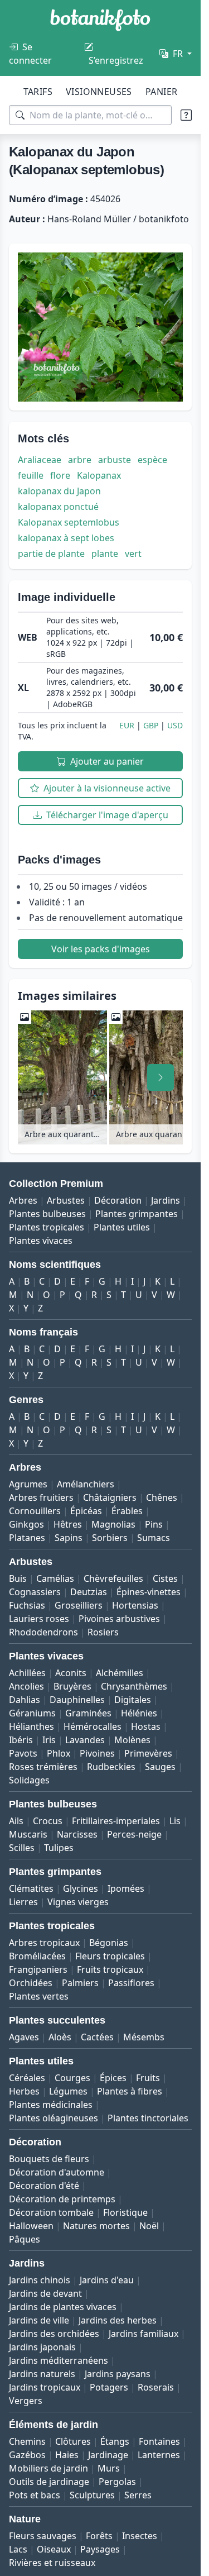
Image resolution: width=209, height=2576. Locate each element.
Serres (138, 2495)
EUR (127, 725)
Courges (72, 2078)
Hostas (146, 1726)
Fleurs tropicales (110, 1956)
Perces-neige (134, 1834)
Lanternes (159, 2455)
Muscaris (28, 1834)
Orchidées (31, 1983)
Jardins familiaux (144, 2334)
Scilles (22, 1848)
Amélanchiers (86, 1484)
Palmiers (80, 1983)
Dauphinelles (77, 1700)
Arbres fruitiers (41, 1497)
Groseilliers (79, 1605)
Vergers (26, 2401)
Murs (109, 2468)
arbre (80, 460)
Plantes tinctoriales (148, 2118)
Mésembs (144, 2037)
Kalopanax (99, 475)
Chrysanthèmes (134, 1686)
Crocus (48, 1821)
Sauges (160, 1767)
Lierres (23, 1902)
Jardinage (108, 2455)
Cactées (97, 2037)
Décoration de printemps (62, 2199)
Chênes (162, 1497)
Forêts (99, 2536)
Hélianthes (31, 1726)
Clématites (31, 1888)
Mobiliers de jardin (48, 2468)
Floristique (125, 2212)
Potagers (109, 2387)
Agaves (24, 2037)
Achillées (27, 1673)
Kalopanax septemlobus (69, 522)
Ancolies (26, 1686)
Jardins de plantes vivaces (63, 2307)
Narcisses (77, 1834)
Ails (16, 1821)
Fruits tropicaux (110, 1969)
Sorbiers (110, 1538)
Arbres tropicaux (44, 1943)
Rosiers (103, 1632)
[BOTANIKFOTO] (100, 20)
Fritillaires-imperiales (116, 1821)
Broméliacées (37, 1956)
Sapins (69, 1538)
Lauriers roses (39, 1619)
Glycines (81, 1888)
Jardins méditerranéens (59, 2360)
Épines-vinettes (149, 1592)
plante (105, 554)
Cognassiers (35, 1592)
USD (175, 725)
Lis (175, 1821)
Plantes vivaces (41, 1241)
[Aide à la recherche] (186, 115)
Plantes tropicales (47, 1227)
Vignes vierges (78, 1902)
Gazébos (27, 2455)
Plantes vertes (39, 1996)
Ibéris (21, 1740)
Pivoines (97, 1753)
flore (60, 475)
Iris (49, 1740)
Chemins (27, 2441)
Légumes (68, 2091)
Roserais (156, 2387)
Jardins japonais (42, 2347)
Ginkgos (26, 1524)
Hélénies (139, 1713)
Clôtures (73, 2441)
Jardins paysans (118, 2374)
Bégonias (109, 1943)
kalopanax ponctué (58, 507)
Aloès (60, 2037)
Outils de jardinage (49, 2482)
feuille (31, 475)
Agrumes (28, 1484)
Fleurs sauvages (43, 2536)
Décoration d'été (44, 2186)
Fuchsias (27, 1605)
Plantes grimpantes (137, 1214)
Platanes (27, 1538)
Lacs (18, 2549)
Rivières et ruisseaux (52, 2563)
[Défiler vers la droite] (161, 1077)
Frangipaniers (38, 1969)
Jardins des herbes (118, 2320)
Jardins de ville (39, 2320)
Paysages (100, 2549)
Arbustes (66, 1200)
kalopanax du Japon (59, 491)
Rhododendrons (43, 1632)
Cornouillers (35, 1511)
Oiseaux (54, 2549)
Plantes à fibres (130, 2091)
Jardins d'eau (107, 2280)
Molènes (132, 1740)
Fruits (148, 2078)
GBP (151, 725)
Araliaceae (40, 460)
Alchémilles (120, 1673)
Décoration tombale (51, 2212)
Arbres (23, 1200)
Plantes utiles (122, 1227)
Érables (127, 1511)
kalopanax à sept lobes (66, 538)
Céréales (27, 2078)
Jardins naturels (42, 2374)
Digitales (133, 1700)
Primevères (148, 1753)
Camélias (55, 1578)
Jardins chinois (40, 2280)
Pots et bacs (35, 2495)
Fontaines (159, 2441)
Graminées (88, 1713)
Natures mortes (96, 2226)
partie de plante (51, 554)
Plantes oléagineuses (54, 2118)
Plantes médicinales (51, 2105)
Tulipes (59, 1848)
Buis (18, 1578)
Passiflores (131, 1983)
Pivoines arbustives (119, 1619)
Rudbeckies (111, 1767)
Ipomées (126, 1888)
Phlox (59, 1753)
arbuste (115, 460)
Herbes (24, 2091)
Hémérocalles (93, 1726)
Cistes (165, 1578)
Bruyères (72, 1686)
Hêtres (68, 1524)
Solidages (29, 1780)
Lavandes (85, 1740)
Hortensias (135, 1605)
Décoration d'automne (57, 2172)
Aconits (71, 1673)
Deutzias (89, 1592)
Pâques (25, 2239)
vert (133, 554)
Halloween (31, 2226)
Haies (67, 2455)
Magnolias (113, 1524)
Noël (149, 2226)
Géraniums (32, 1713)
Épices (113, 2078)
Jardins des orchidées (54, 2334)
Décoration (118, 1200)
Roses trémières (43, 1767)
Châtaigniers (110, 1497)
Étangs (115, 2441)
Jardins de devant (45, 2293)
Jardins (166, 1200)
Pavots (23, 1753)
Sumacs (154, 1538)
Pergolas (117, 2482)
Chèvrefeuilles (113, 1578)
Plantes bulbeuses (47, 1214)
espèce (152, 460)
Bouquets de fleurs (49, 2159)
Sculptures (92, 2495)
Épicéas (86, 1511)
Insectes (140, 2536)
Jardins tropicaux (45, 2387)
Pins (154, 1524)
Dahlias (25, 1700)
